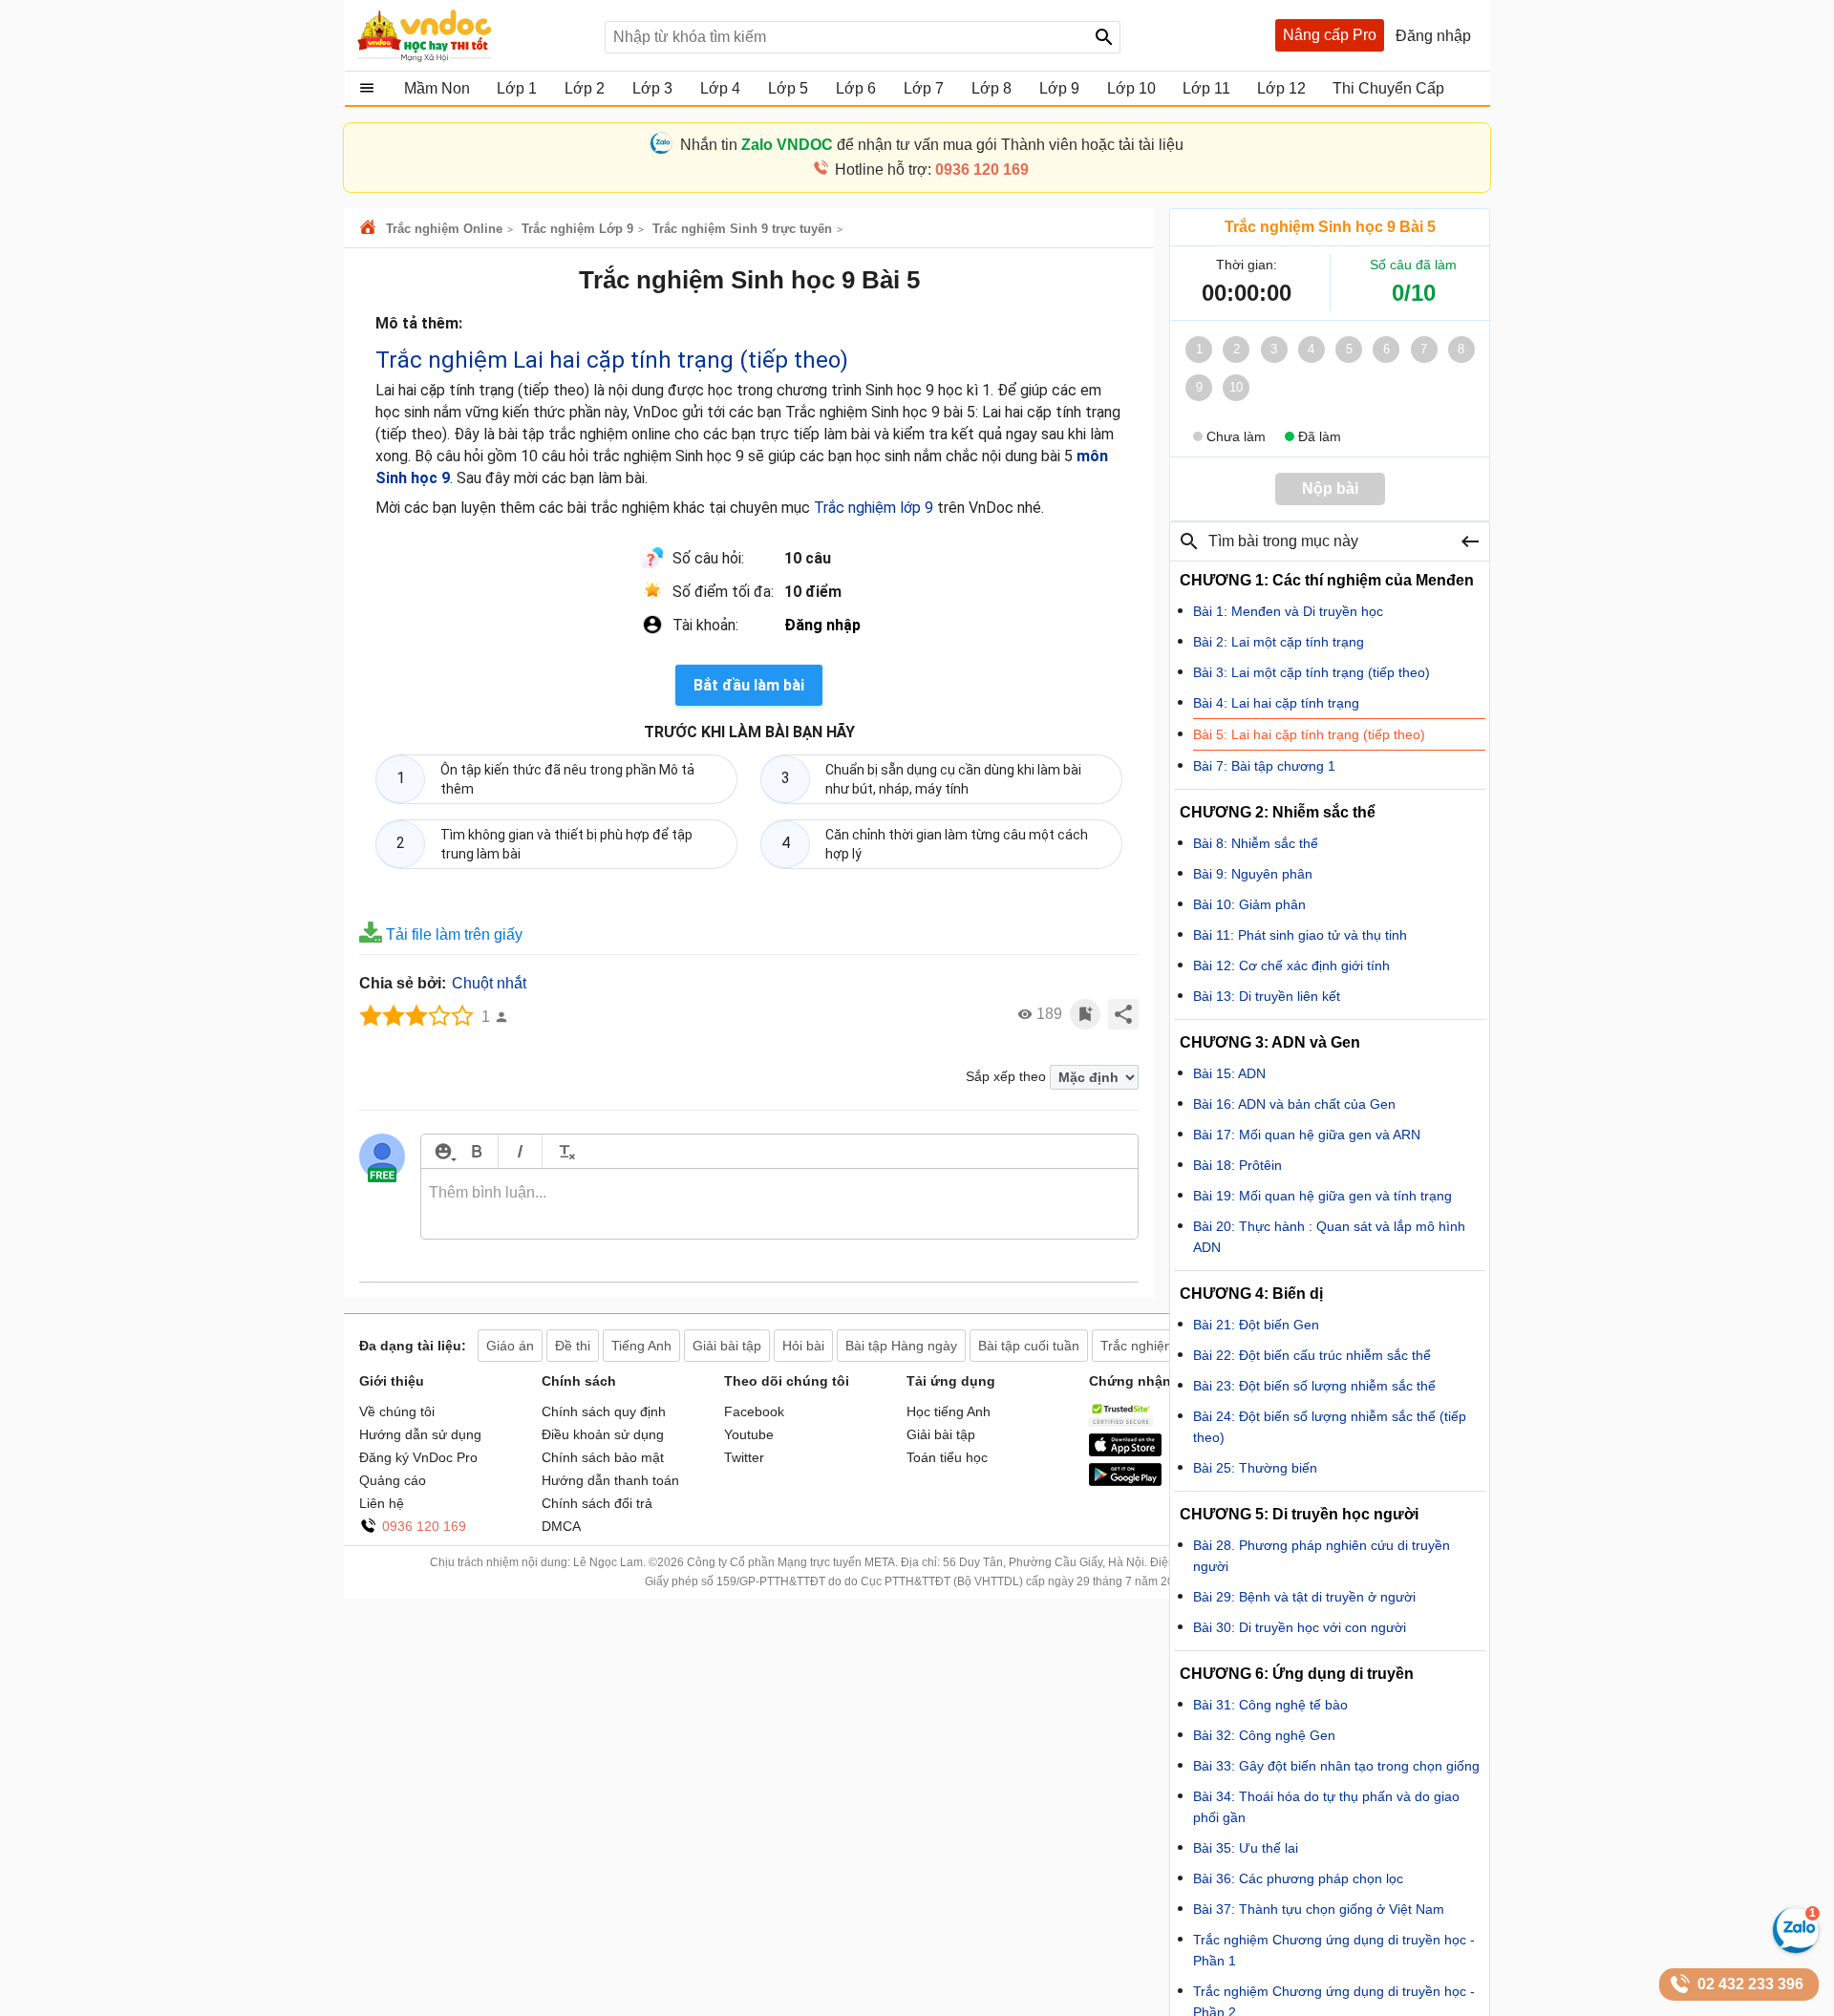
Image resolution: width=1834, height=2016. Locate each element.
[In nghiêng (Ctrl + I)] (520, 1151)
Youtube (749, 1434)
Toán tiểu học (947, 1457)
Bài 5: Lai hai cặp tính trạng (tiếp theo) (1309, 734)
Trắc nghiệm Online (444, 229)
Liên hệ (382, 1503)
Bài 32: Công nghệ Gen (1264, 1735)
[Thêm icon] (443, 1151)
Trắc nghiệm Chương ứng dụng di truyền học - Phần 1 (1334, 1950)
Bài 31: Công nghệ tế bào (1270, 1705)
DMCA (561, 1526)
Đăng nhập (822, 625)
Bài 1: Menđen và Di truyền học (1288, 611)
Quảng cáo (393, 1480)
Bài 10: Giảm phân (1249, 904)
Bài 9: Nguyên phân (1253, 874)
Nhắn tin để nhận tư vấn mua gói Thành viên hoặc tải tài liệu (932, 145)
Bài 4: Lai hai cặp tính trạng (1276, 703)
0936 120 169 (424, 1526)
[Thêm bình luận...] (779, 1204)
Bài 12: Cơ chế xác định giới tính (1291, 966)
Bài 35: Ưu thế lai (1246, 1848)
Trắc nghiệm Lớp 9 (577, 229)
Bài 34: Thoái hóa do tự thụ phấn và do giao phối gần (1326, 1807)
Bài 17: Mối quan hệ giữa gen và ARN (1307, 1135)
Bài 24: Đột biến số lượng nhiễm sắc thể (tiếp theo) (1330, 1427)
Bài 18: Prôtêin (1237, 1165)
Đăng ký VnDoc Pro (418, 1457)
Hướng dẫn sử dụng (420, 1434)
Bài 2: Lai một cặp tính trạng (1279, 642)
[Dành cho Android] (1125, 1481)
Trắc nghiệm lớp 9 (874, 508)
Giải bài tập (941, 1434)
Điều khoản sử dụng (603, 1434)
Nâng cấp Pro (1330, 35)
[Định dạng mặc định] (564, 1151)
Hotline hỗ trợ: (932, 170)
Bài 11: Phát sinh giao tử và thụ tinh (1300, 935)
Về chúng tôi (397, 1411)
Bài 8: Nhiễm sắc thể (1256, 843)
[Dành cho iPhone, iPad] (1125, 1452)
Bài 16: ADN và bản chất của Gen (1294, 1104)
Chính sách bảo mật (603, 1457)
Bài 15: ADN (1229, 1073)
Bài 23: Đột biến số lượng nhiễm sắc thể (1314, 1386)
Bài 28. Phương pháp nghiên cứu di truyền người (1322, 1556)
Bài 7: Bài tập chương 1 (1264, 766)
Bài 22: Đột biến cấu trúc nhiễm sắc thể (1312, 1355)
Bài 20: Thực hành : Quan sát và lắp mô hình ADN (1329, 1237)
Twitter (744, 1457)
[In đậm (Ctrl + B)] (476, 1151)
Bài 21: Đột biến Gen (1256, 1325)
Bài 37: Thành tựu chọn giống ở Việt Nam (1319, 1909)
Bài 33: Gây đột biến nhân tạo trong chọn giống (1336, 1766)
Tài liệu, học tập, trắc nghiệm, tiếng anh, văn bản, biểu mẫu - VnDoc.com (471, 35)
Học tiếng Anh (949, 1411)
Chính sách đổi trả (597, 1503)
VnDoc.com (371, 229)
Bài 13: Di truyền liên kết (1267, 996)
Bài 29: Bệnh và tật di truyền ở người (1304, 1597)
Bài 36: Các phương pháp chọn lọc (1298, 1878)
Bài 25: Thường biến (1255, 1468)
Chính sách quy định (604, 1411)
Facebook (754, 1411)
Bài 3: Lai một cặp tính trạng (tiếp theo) (1312, 672)
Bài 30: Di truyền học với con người (1300, 1627)
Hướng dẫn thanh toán (610, 1480)
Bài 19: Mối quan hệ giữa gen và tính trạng (1322, 1196)
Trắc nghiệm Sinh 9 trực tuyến (742, 229)
